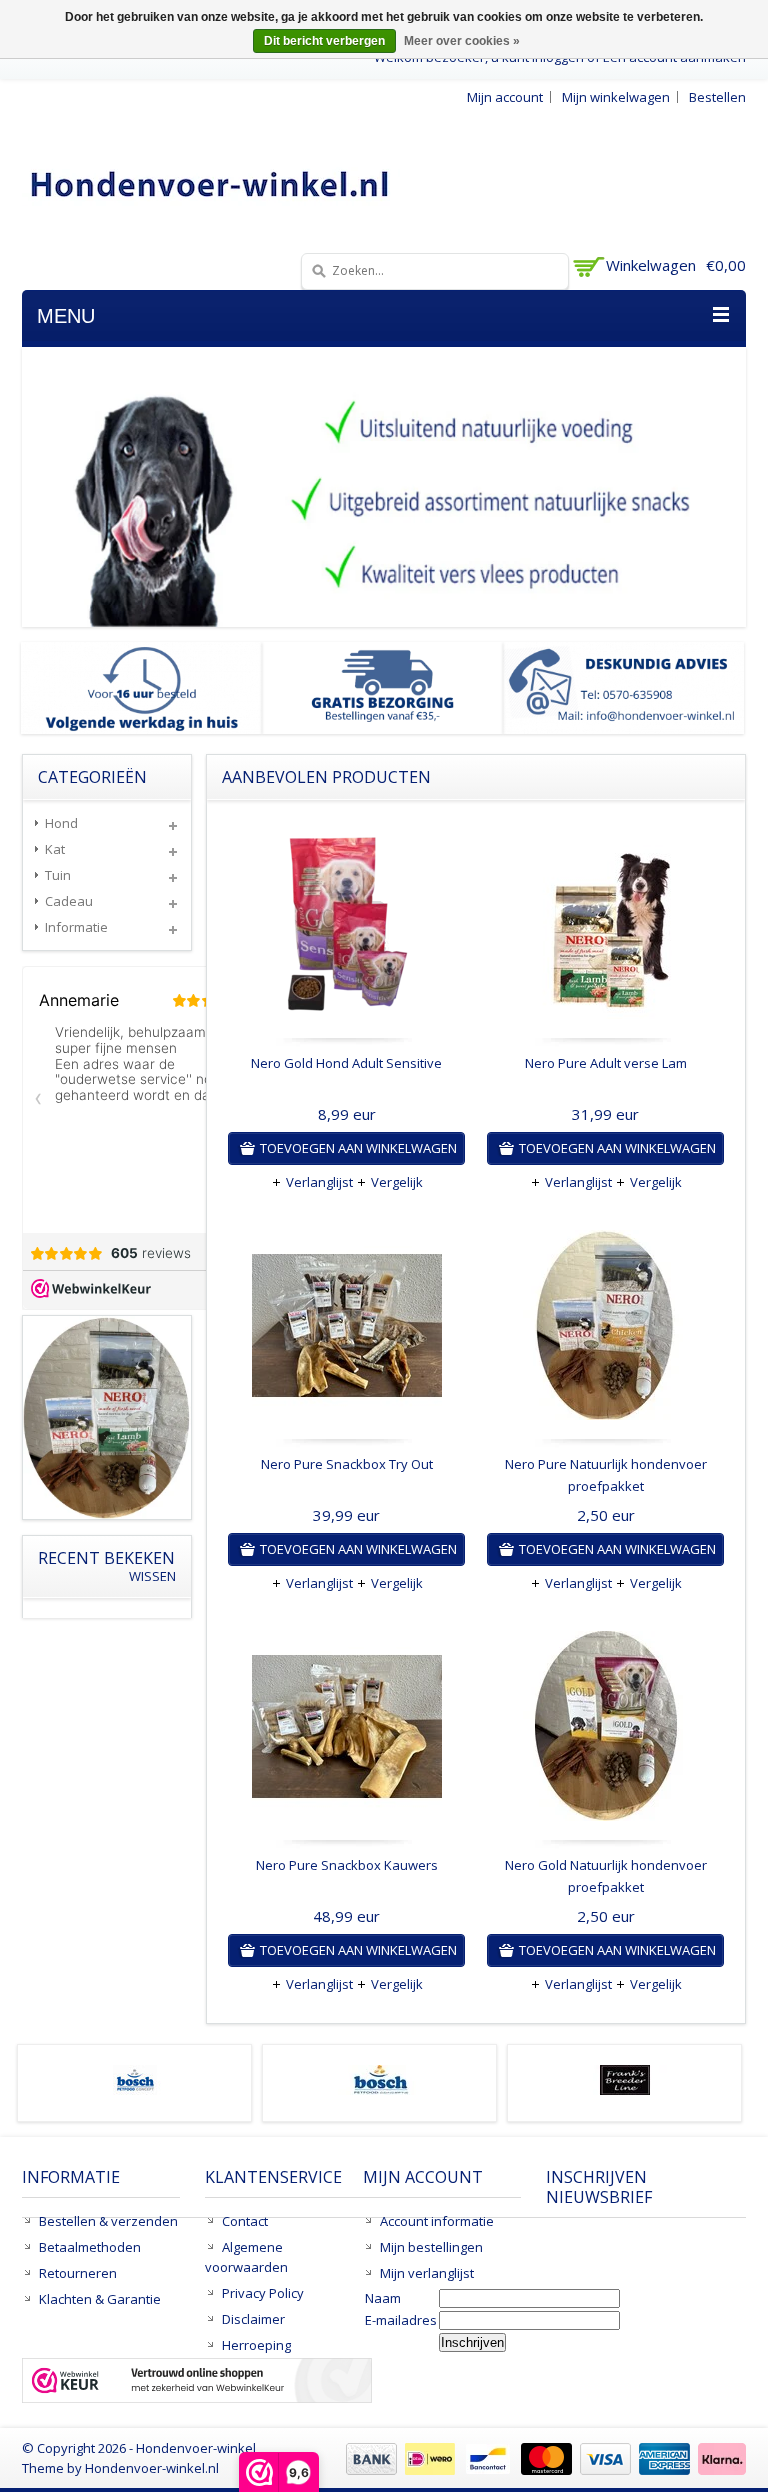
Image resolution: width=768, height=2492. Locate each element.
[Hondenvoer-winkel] (211, 183)
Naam (383, 2298)
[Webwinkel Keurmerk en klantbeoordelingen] (197, 2383)
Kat (55, 849)
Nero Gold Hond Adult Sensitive (346, 1063)
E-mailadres (401, 2320)
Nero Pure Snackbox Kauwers (347, 1865)
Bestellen (717, 97)
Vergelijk (397, 1182)
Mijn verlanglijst (427, 2273)
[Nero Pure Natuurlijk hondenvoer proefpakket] (605, 1330)
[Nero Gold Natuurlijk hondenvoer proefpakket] (605, 1731)
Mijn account (505, 97)
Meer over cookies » (462, 41)
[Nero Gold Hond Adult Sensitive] (346, 929)
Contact (245, 2221)
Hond (61, 823)
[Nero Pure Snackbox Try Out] (346, 1330)
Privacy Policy (263, 2293)
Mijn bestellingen (431, 2247)
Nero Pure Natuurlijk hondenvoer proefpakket (606, 1475)
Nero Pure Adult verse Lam (606, 1063)
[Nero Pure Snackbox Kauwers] (346, 1731)
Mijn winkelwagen (616, 97)
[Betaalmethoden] (543, 2470)
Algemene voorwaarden (246, 2257)
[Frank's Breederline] (625, 2090)
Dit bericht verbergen (324, 41)
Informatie (76, 927)
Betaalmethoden (90, 2247)
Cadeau (69, 901)
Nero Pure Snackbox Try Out (347, 1464)
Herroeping (256, 2345)
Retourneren (78, 2273)
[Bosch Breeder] (135, 2090)
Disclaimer (253, 2319)
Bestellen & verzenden (108, 2221)
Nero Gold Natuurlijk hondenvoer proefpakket (606, 1876)
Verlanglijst (319, 1182)
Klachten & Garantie (100, 2299)
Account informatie (437, 2221)
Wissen (152, 1576)
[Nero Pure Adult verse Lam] (605, 929)
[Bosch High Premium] (380, 2090)
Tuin (58, 875)
